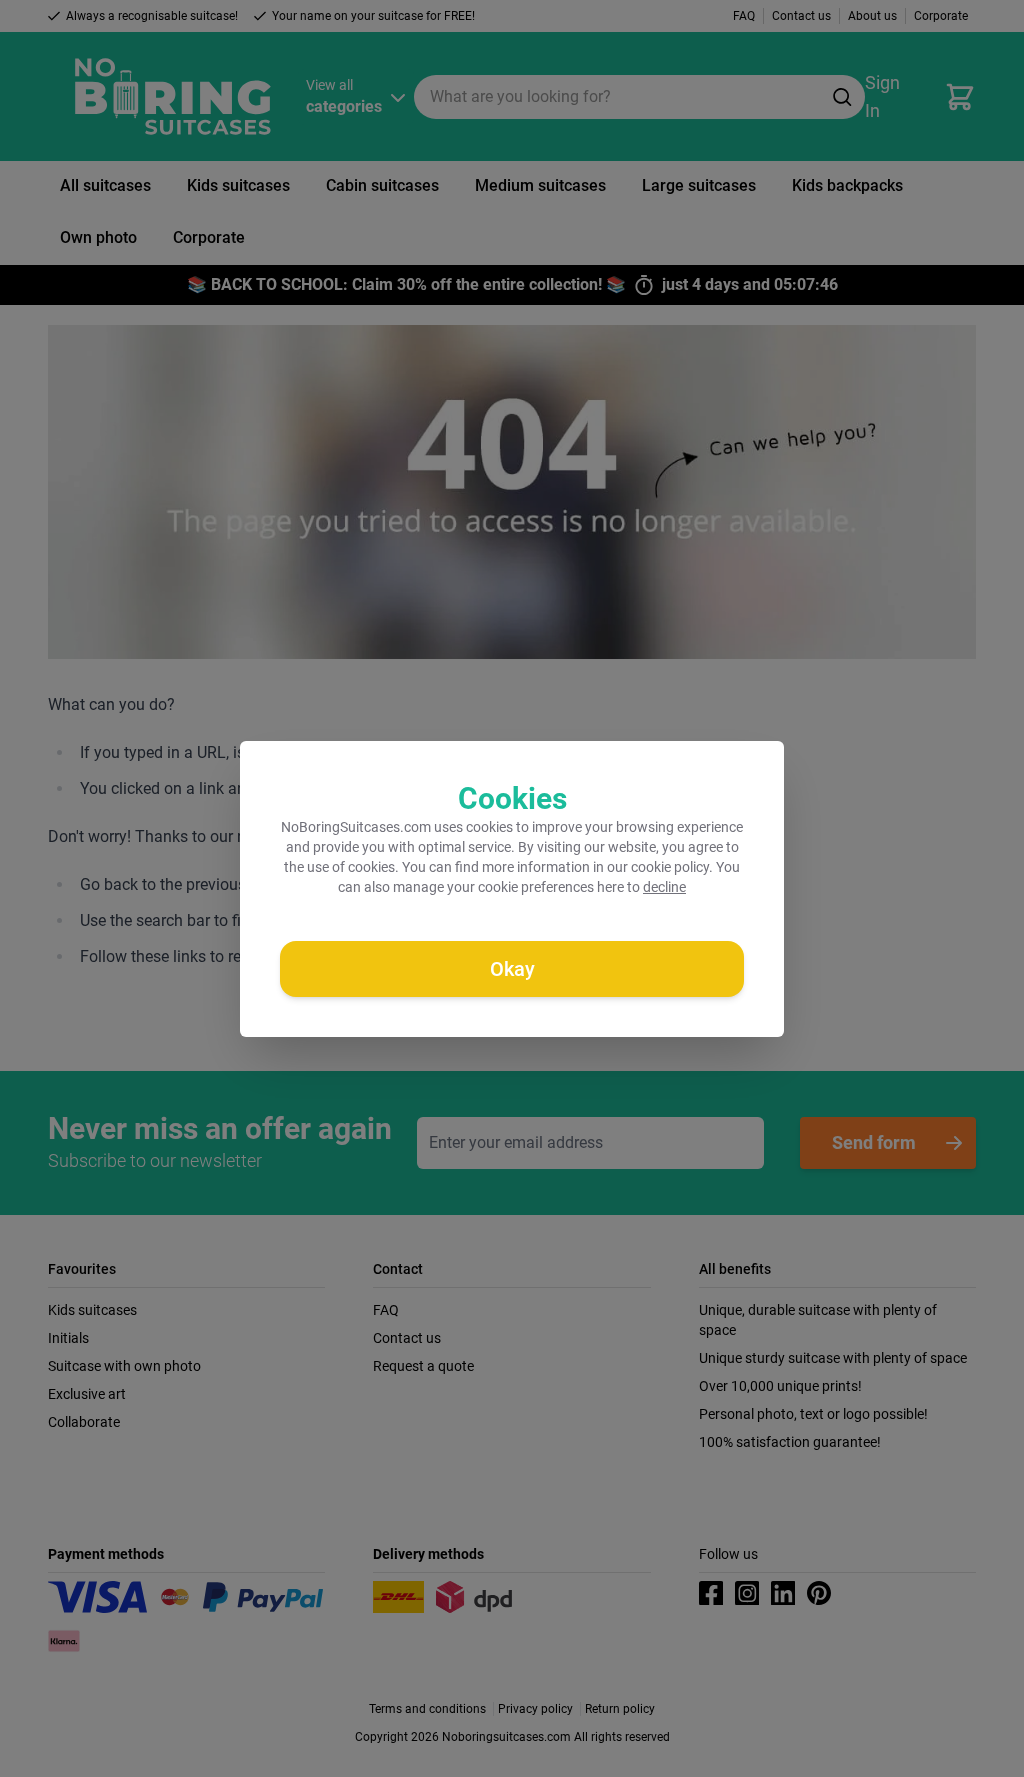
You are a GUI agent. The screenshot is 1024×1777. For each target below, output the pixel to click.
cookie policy (670, 867)
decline (664, 887)
